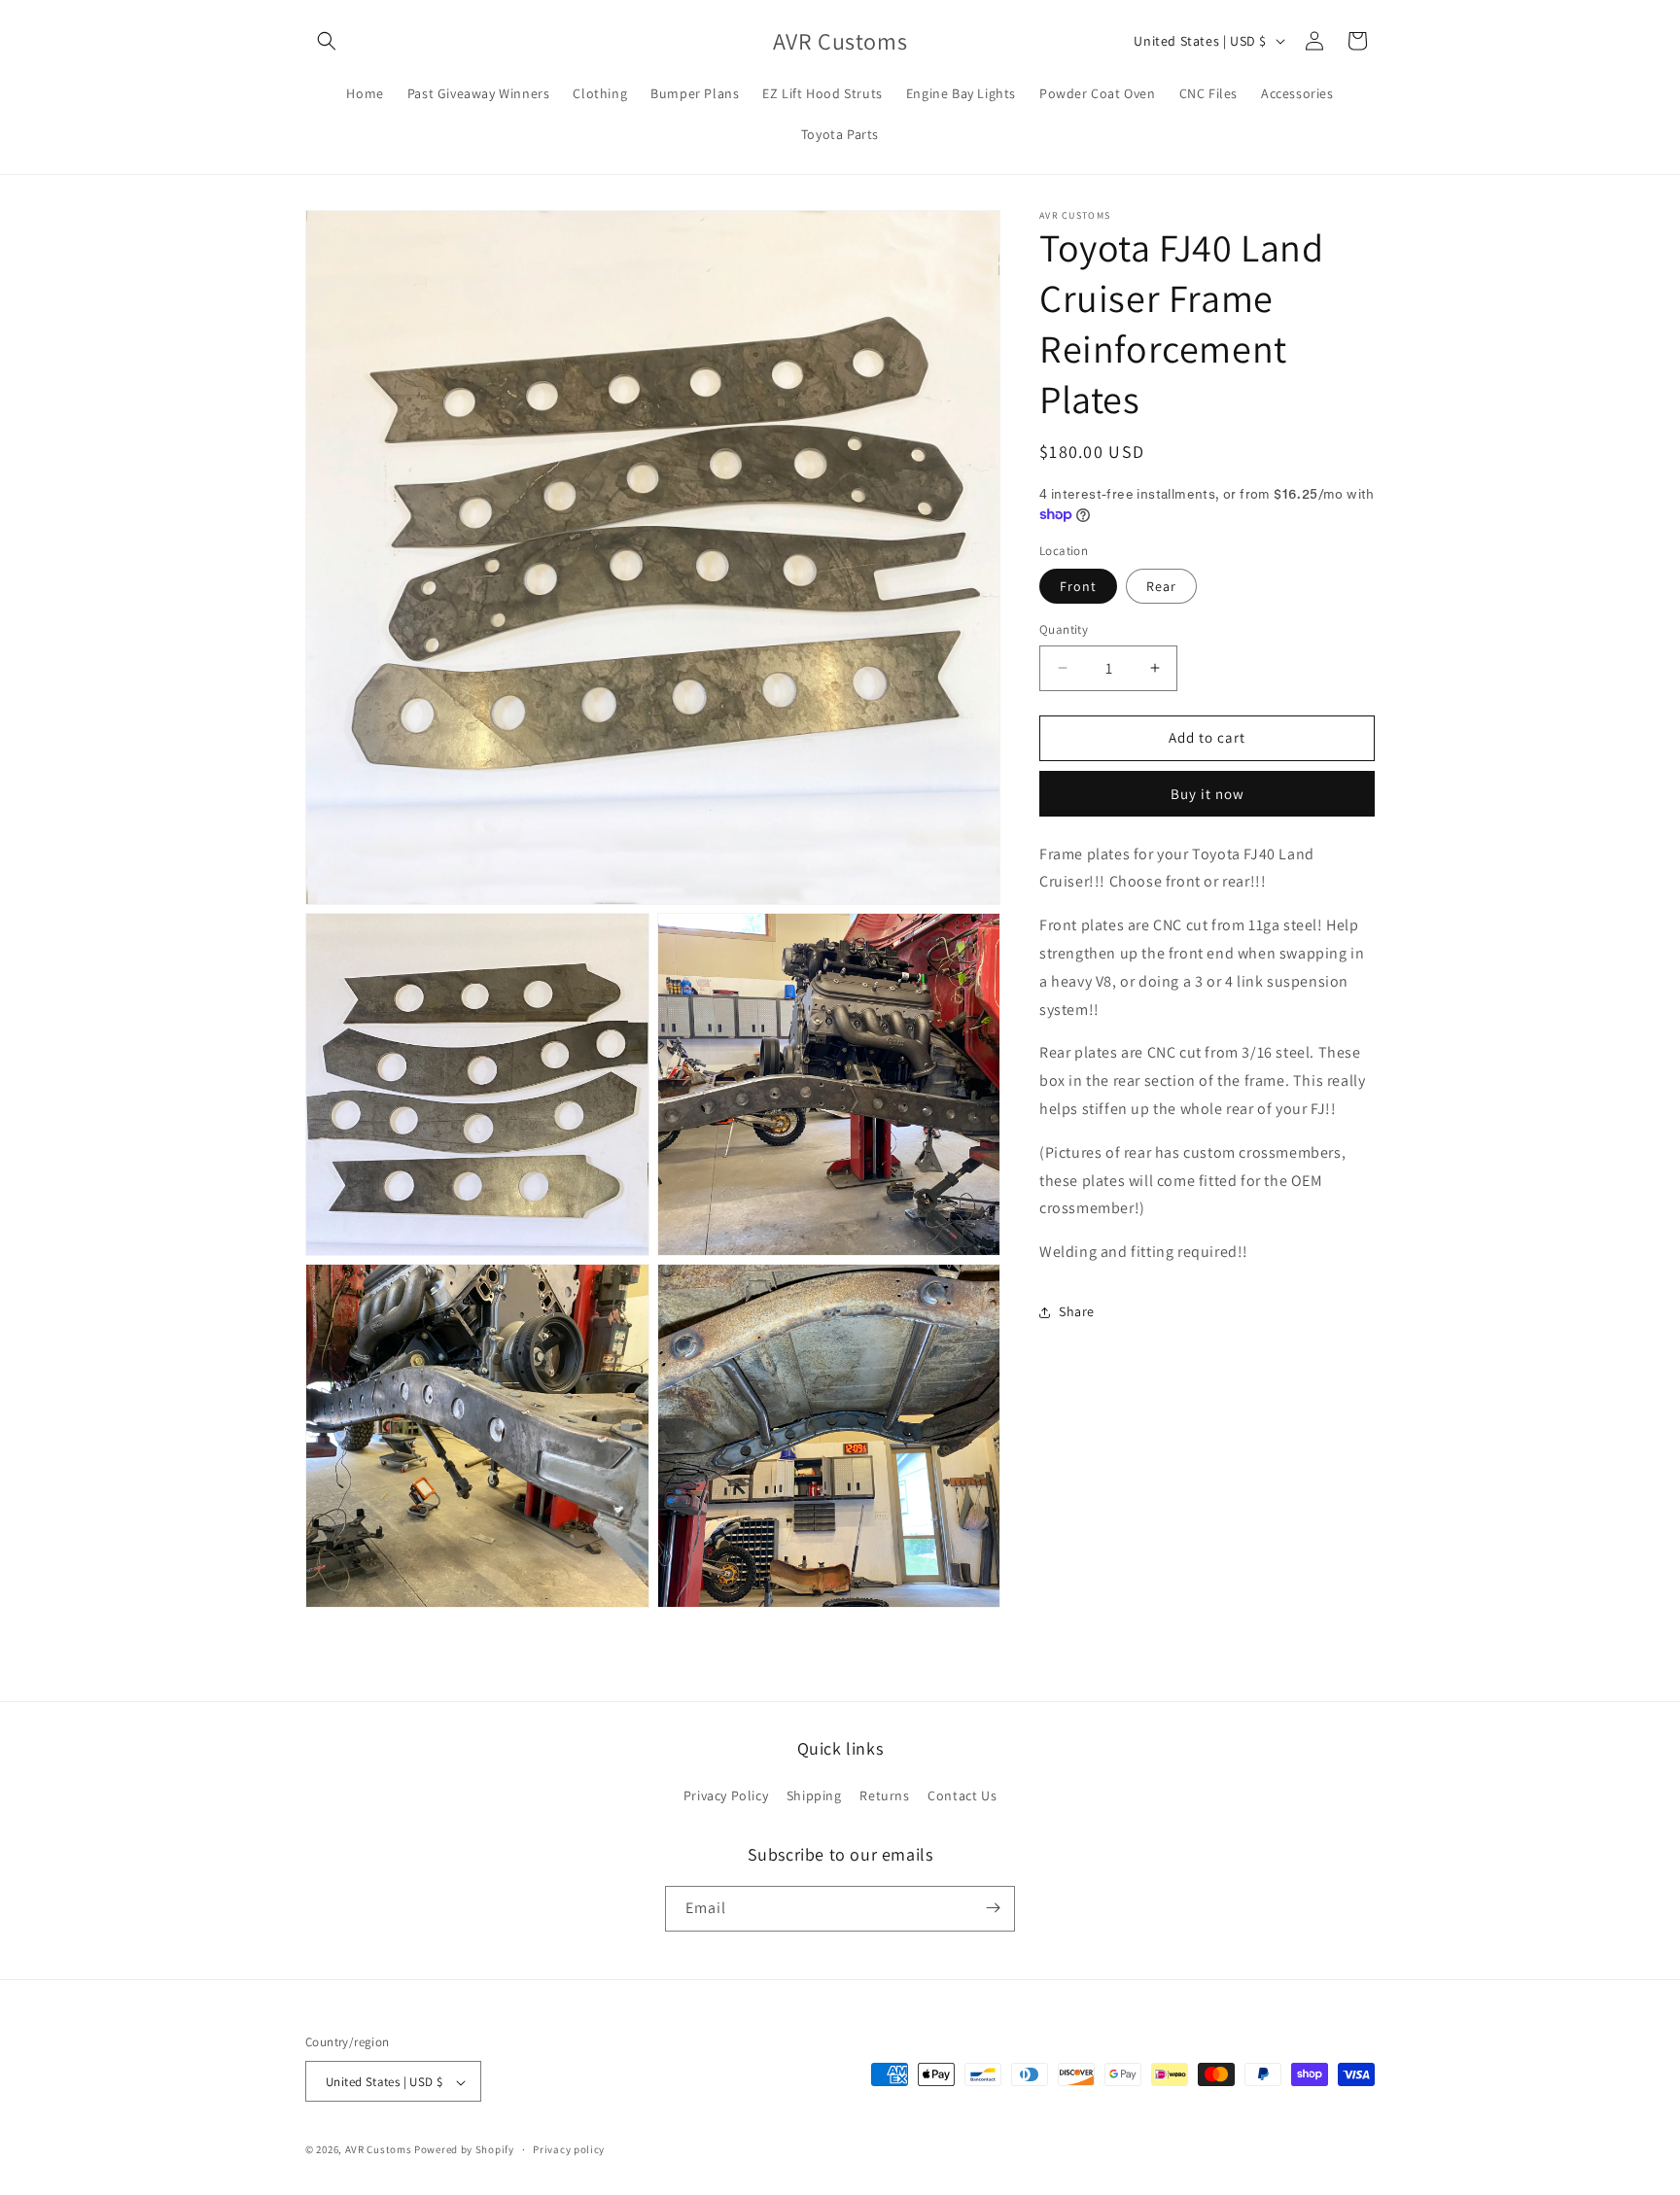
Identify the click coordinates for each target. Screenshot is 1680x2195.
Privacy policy (569, 2149)
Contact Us (962, 1796)
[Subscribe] (993, 1908)
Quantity (1064, 629)
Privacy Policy (726, 1796)
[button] (327, 41)
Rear (1161, 586)
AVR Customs (379, 2150)
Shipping (814, 1796)
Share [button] (1077, 1311)
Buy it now (1207, 794)
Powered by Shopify (464, 2150)
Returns (884, 1796)
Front (1078, 586)
